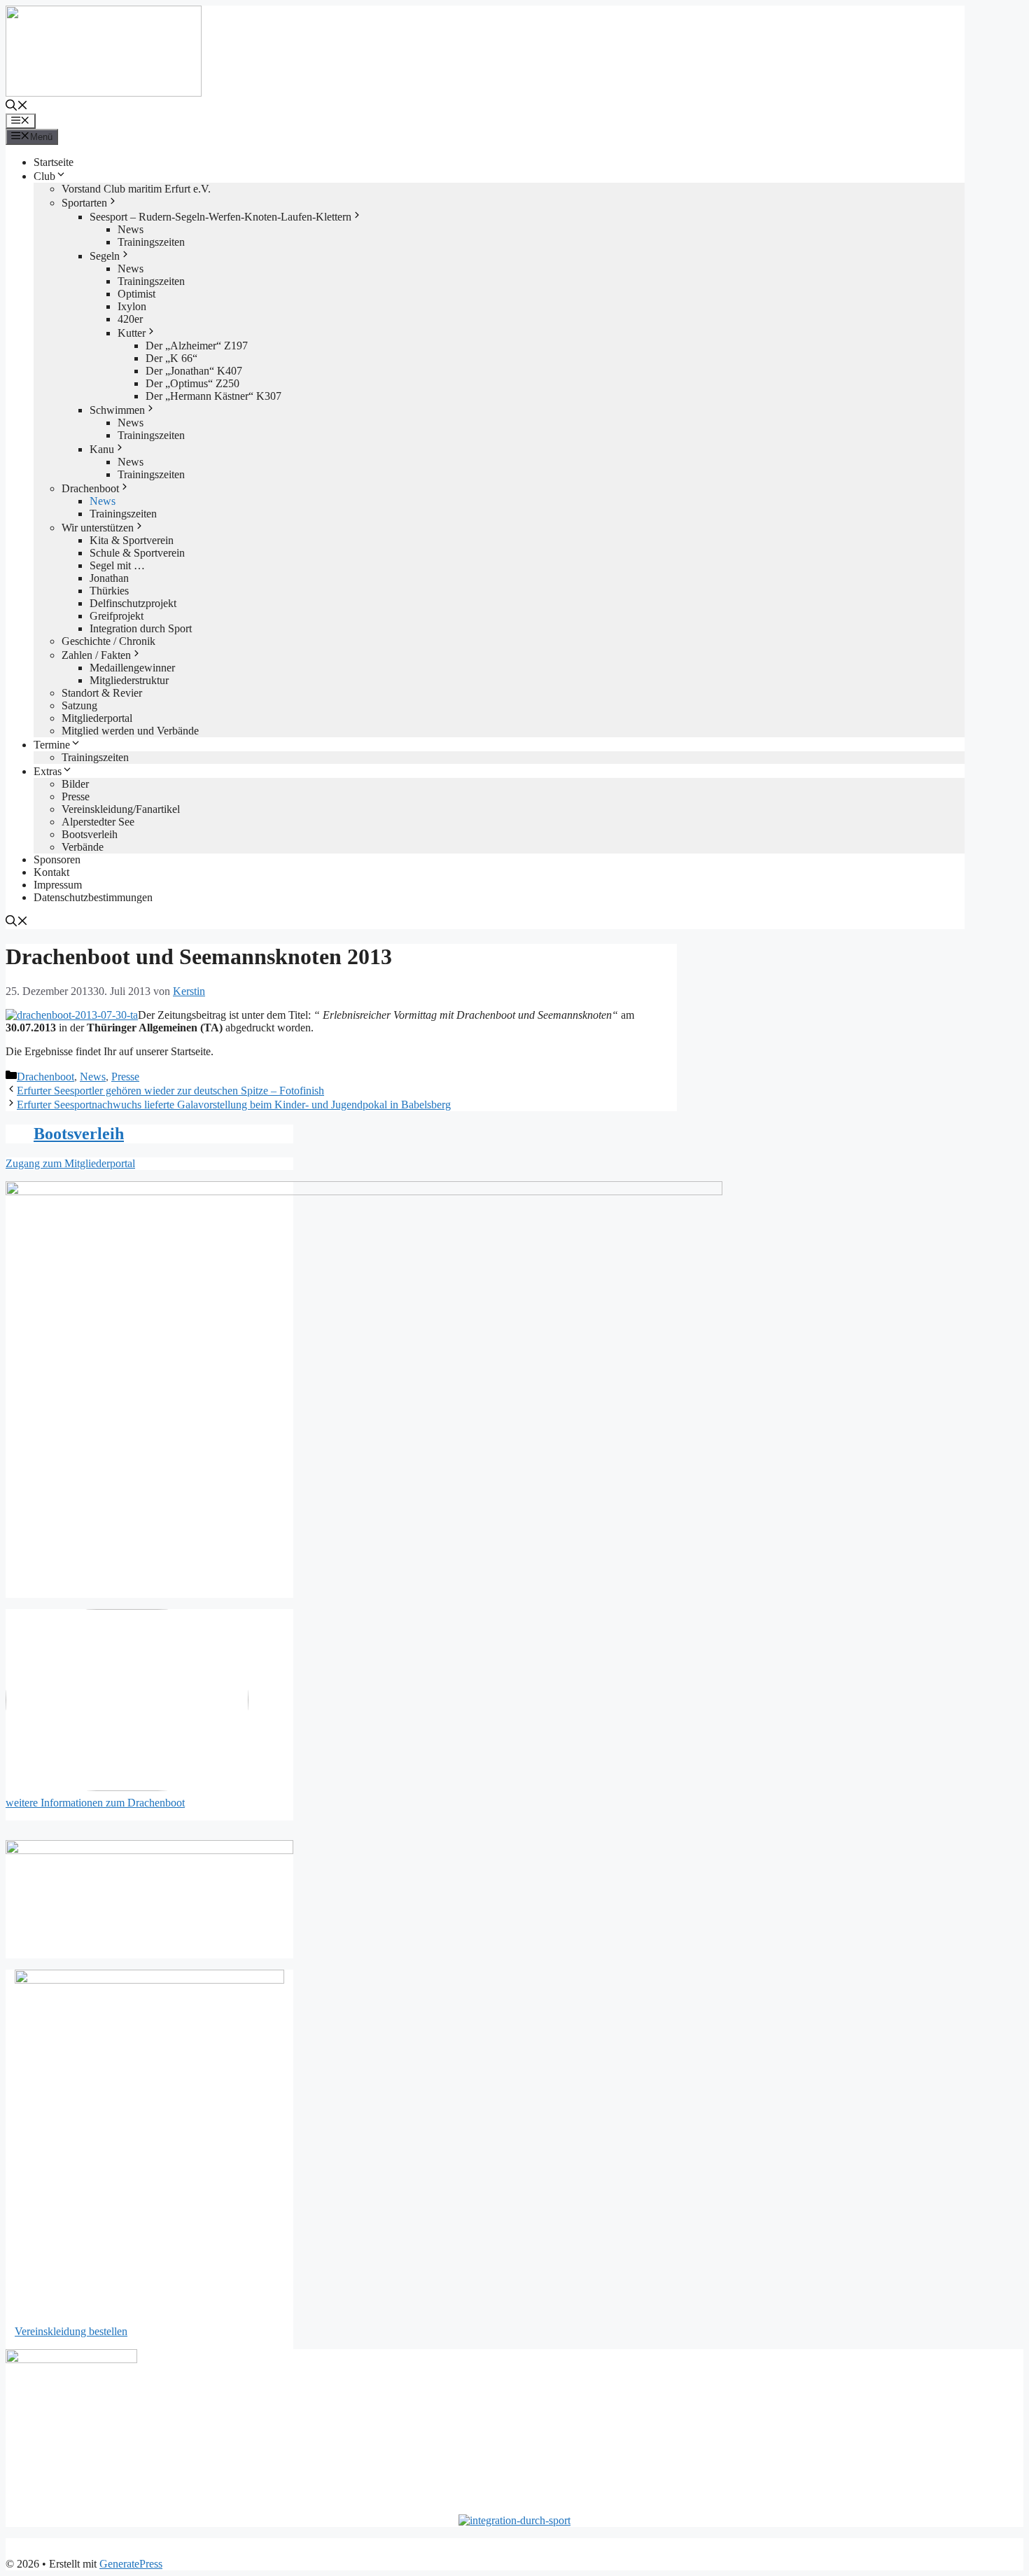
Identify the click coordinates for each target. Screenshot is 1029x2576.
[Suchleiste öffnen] (17, 107)
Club (44, 176)
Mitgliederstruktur (129, 680)
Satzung (79, 705)
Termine (52, 745)
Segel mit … (117, 565)
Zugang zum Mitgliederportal (70, 1163)
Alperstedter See (98, 822)
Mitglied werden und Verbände (130, 731)
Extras (48, 771)
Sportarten (84, 203)
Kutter (132, 333)
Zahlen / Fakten (96, 655)
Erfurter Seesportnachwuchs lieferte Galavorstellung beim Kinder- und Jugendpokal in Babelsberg (234, 1105)
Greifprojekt (117, 616)
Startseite (54, 162)
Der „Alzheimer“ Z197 (197, 346)
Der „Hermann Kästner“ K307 (213, 396)
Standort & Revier (102, 693)
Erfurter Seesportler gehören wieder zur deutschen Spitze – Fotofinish (170, 1091)
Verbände (83, 847)
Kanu (102, 449)
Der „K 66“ (171, 358)
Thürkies (109, 591)
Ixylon (132, 306)
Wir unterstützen (98, 528)
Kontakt (51, 872)
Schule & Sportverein (137, 553)
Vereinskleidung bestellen (71, 2331)
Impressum (58, 885)
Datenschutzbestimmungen (93, 897)
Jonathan (109, 578)
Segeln (105, 256)
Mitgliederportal (97, 718)
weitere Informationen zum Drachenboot (95, 1803)
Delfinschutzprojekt (133, 603)
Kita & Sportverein (132, 540)
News (131, 229)
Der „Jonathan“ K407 (194, 371)
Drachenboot (90, 488)
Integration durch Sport (141, 628)
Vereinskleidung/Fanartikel (121, 809)
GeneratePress (131, 2564)
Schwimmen (117, 410)
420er (130, 319)
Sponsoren (57, 859)
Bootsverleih (90, 834)
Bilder (75, 784)
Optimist (136, 294)
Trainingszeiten (151, 242)
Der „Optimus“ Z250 (192, 383)
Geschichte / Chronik (108, 641)
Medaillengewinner (132, 668)
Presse (76, 796)
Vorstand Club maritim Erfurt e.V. (136, 189)
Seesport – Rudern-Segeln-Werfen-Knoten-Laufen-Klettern (220, 217)
